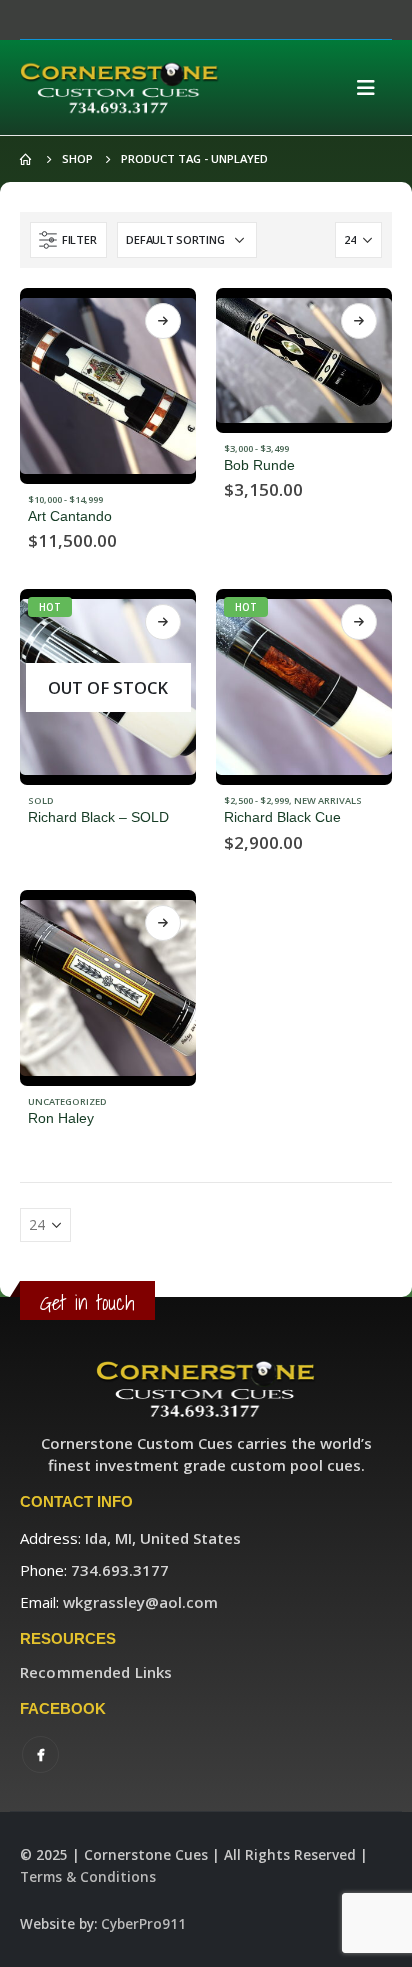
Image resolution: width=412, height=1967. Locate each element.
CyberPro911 (143, 1924)
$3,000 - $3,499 (256, 448)
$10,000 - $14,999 (65, 499)
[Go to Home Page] (27, 159)
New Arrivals (328, 800)
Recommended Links (96, 1672)
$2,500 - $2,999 (256, 800)
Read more (163, 321)
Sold (41, 800)
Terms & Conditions (88, 1877)
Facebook (40, 1754)
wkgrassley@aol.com (140, 1602)
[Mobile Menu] (372, 88)
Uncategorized (67, 1101)
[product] (108, 386)
